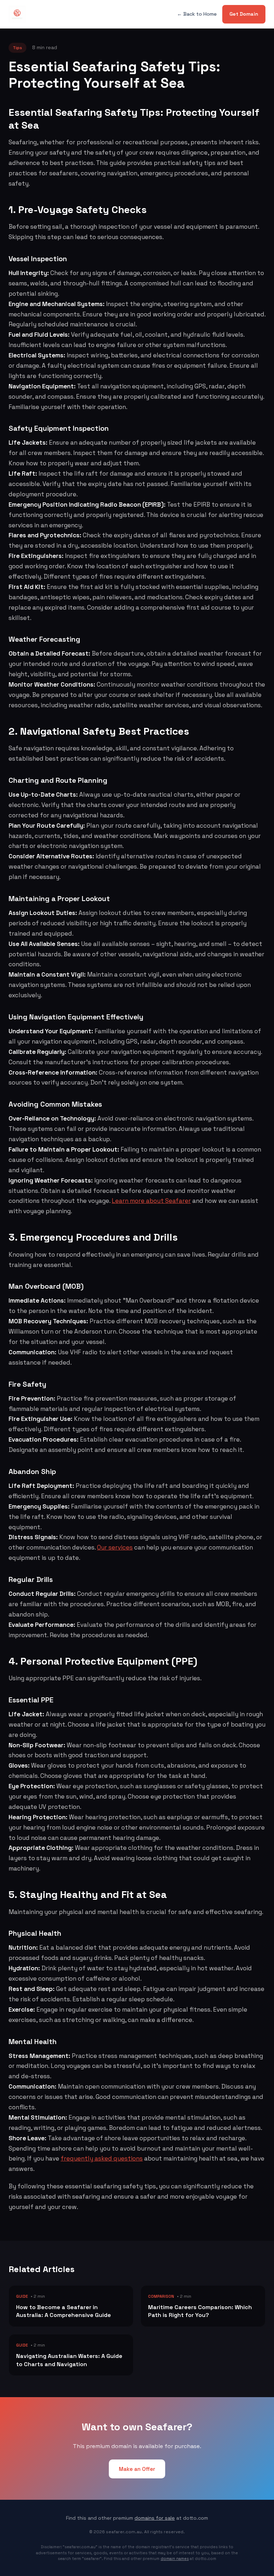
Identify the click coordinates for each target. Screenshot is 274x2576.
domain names (175, 2559)
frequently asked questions (102, 2158)
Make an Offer (137, 2469)
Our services (115, 1547)
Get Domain (244, 14)
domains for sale (155, 2518)
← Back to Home (197, 14)
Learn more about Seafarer (151, 1201)
